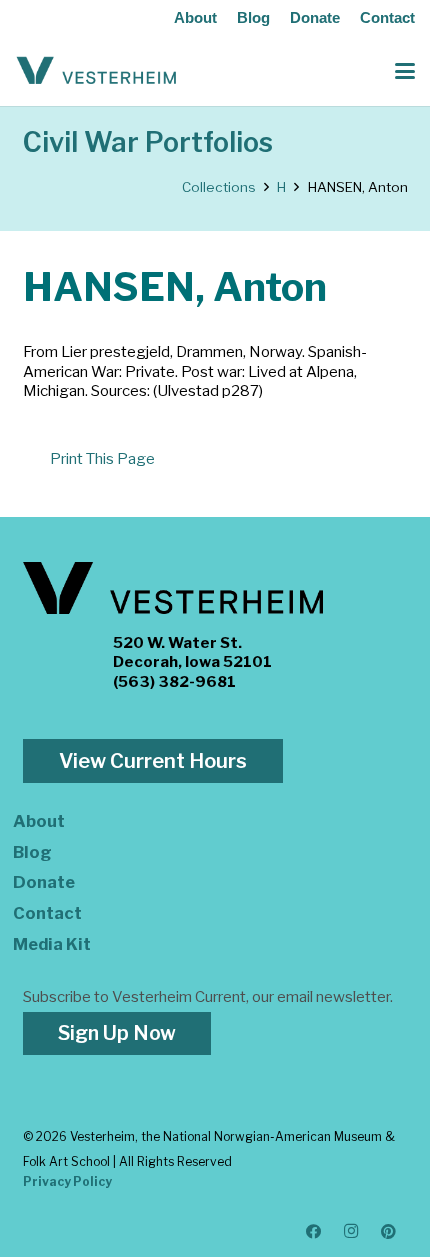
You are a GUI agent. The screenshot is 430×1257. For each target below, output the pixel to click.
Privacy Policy (67, 1181)
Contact (387, 17)
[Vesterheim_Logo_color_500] (96, 71)
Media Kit (52, 944)
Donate (315, 17)
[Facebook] (314, 1232)
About (195, 17)
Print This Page (102, 459)
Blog (253, 17)
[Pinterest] (389, 1232)
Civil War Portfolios (148, 142)
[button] (405, 71)
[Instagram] (352, 1232)
